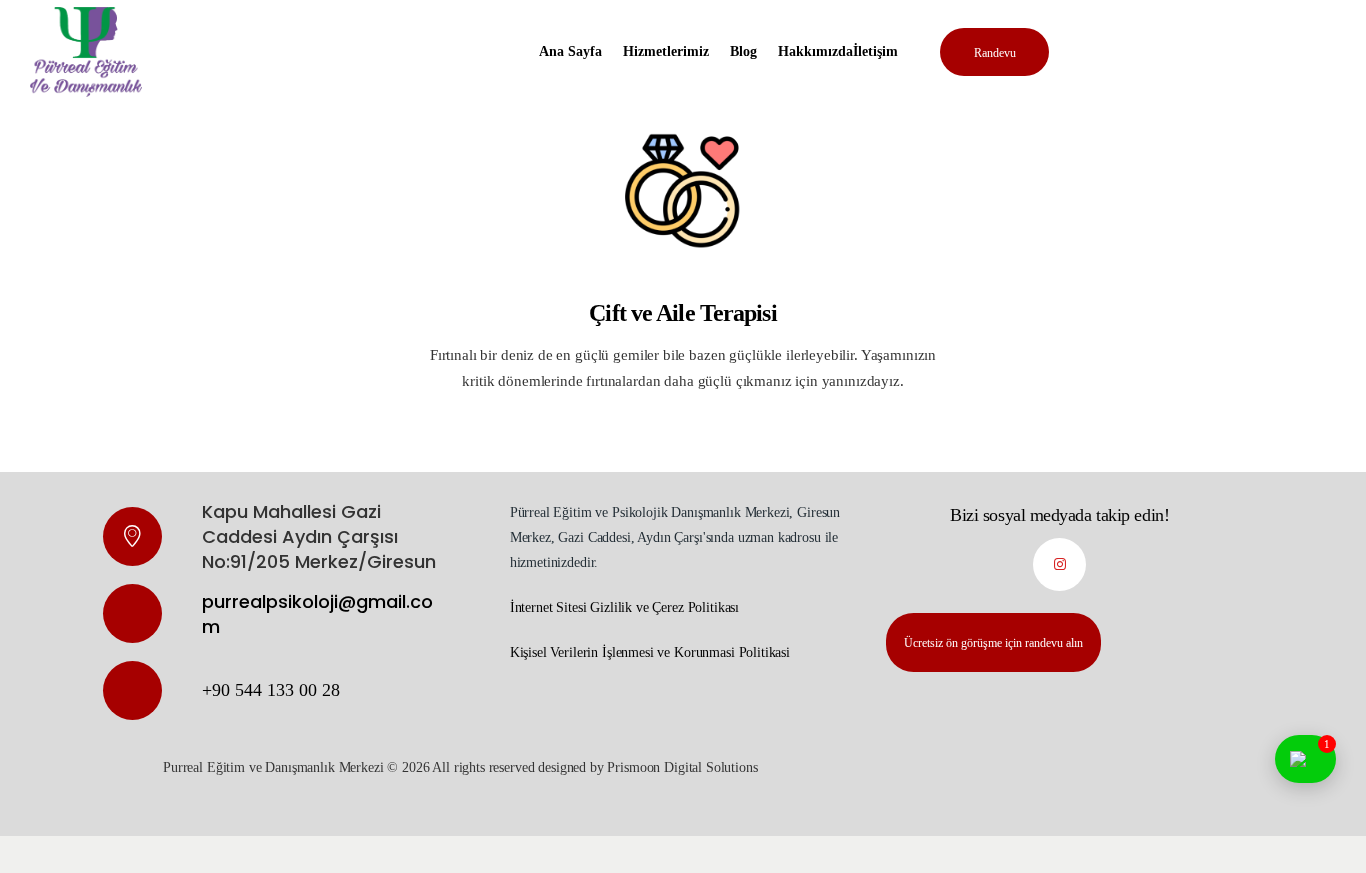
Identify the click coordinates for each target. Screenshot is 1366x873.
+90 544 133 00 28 (271, 690)
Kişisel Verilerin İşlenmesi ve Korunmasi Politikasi (650, 652)
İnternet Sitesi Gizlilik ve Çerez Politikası (624, 607)
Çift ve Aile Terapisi (682, 313)
